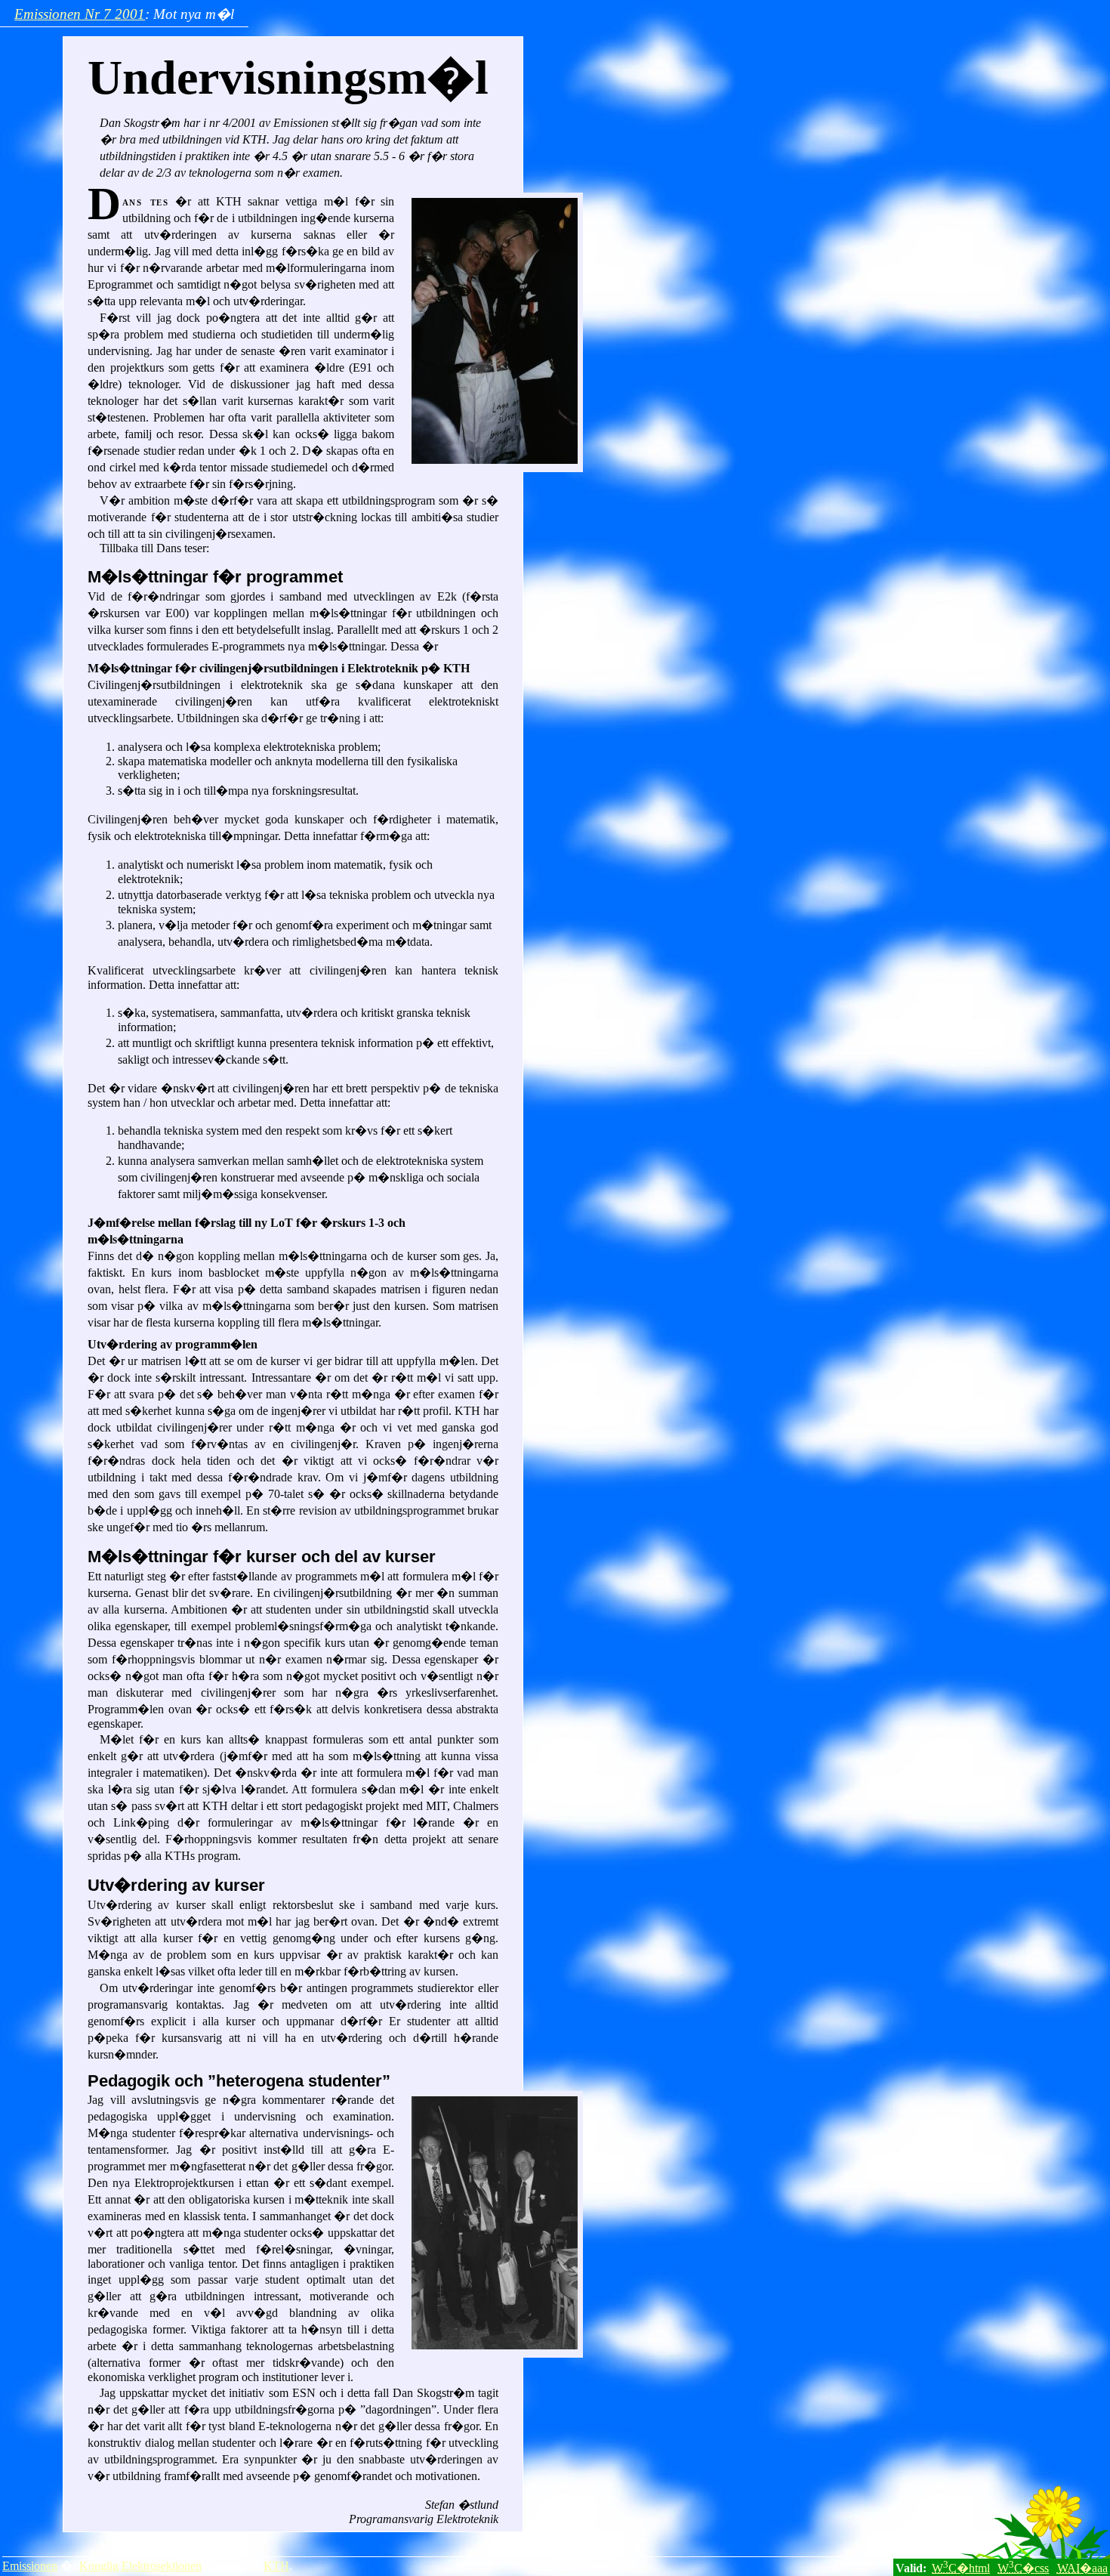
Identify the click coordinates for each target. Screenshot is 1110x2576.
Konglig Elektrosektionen (140, 2566)
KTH (276, 2566)
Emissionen (30, 2566)
